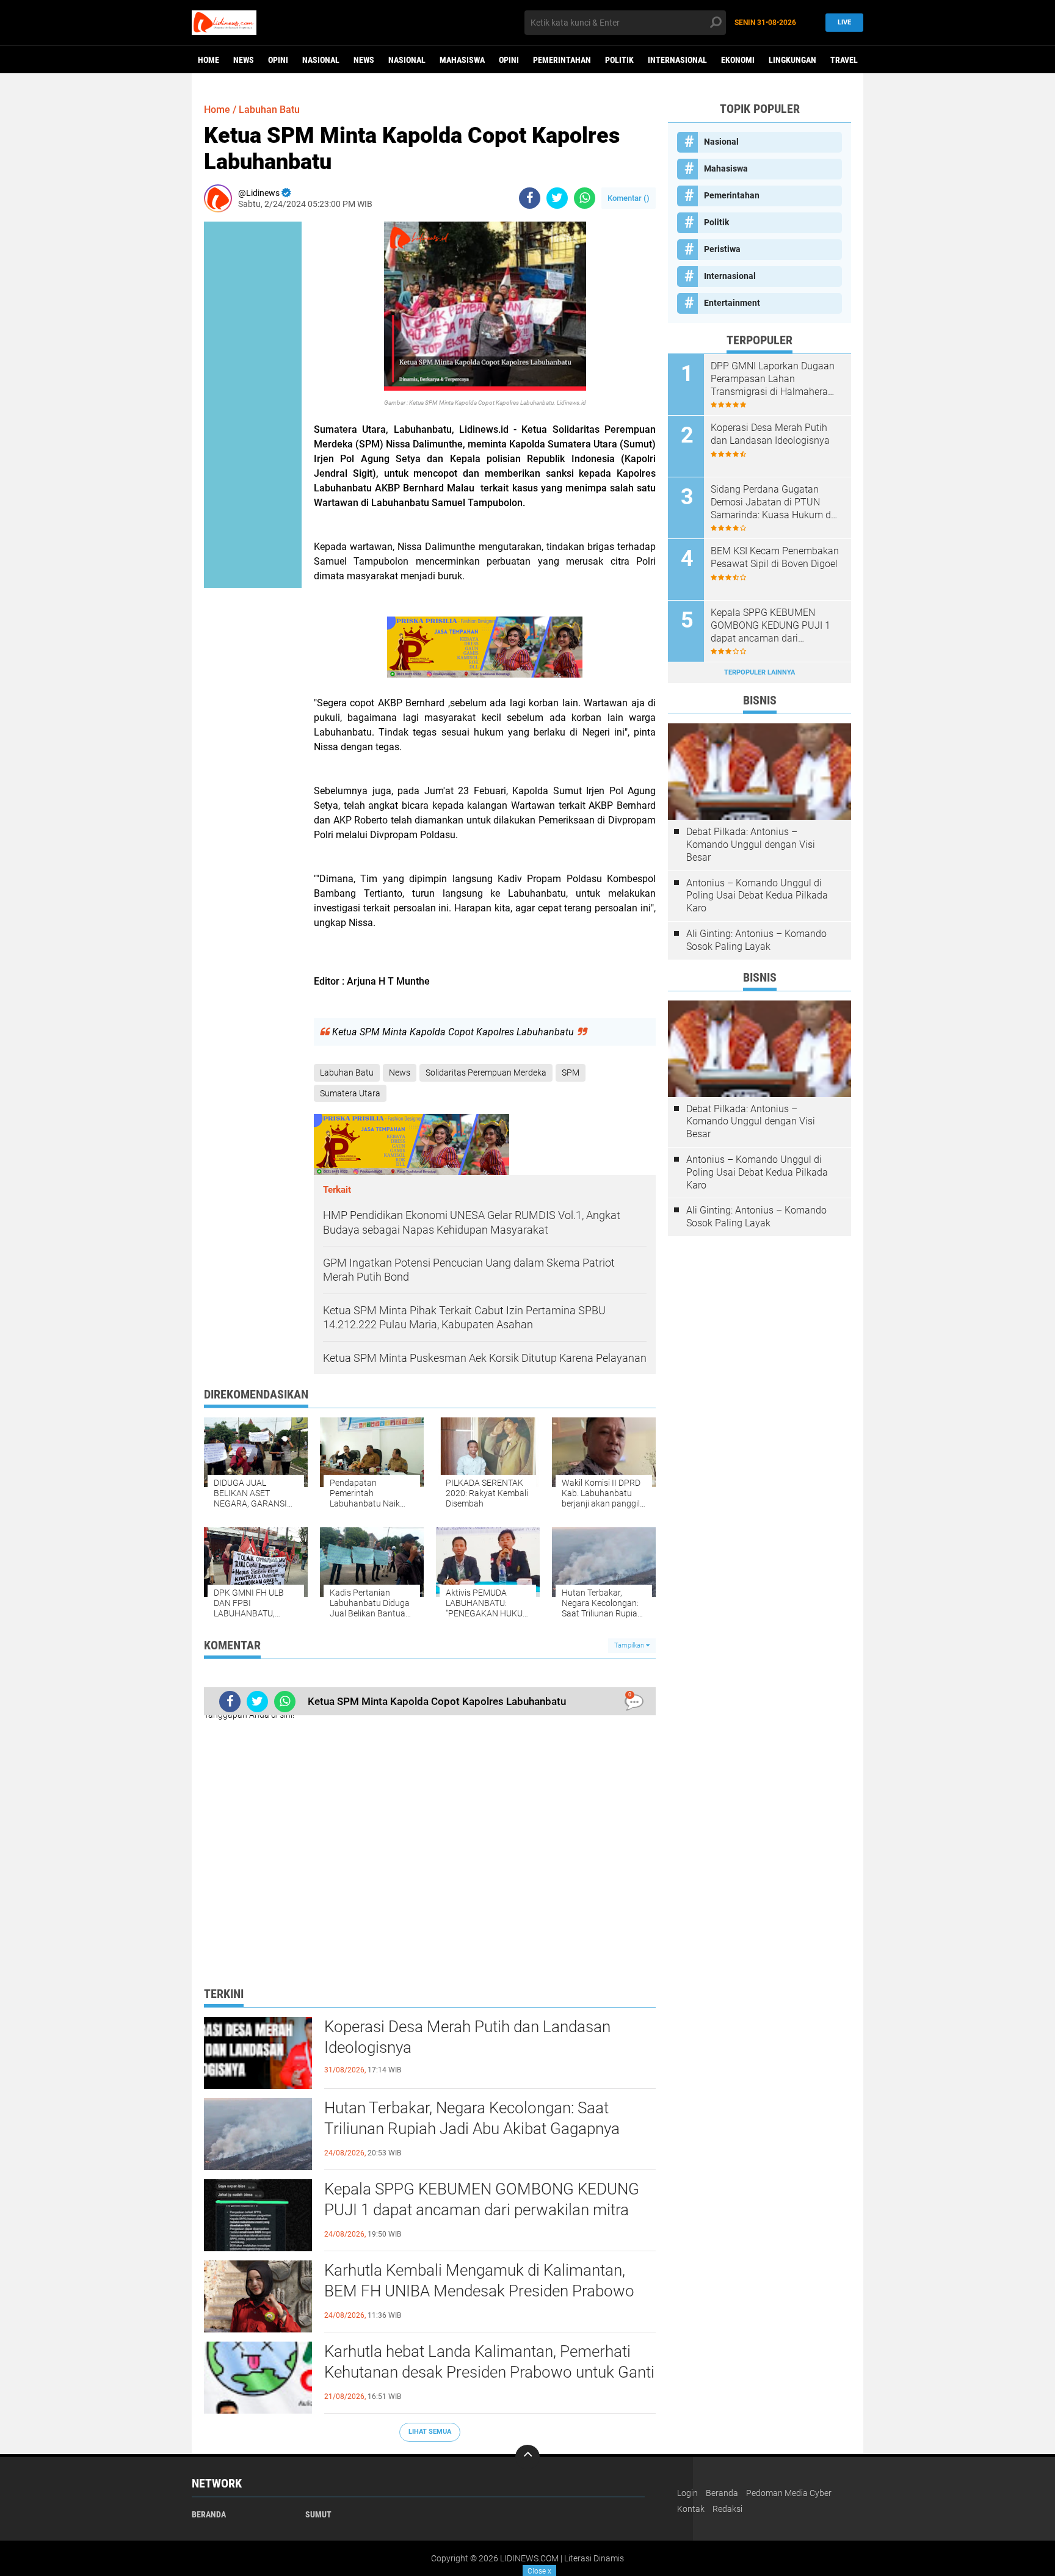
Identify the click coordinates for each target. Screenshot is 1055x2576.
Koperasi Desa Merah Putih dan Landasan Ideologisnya (467, 2037)
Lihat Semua (430, 2432)
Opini (278, 60)
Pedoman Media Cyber (789, 2493)
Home (208, 60)
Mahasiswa (462, 60)
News (244, 60)
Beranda (209, 2514)
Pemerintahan (562, 60)
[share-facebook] (530, 198)
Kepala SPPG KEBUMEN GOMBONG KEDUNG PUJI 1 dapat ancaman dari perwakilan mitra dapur (482, 2210)
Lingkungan (792, 60)
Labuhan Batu (269, 110)
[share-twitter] (557, 198)
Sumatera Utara (350, 1093)
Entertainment (732, 303)
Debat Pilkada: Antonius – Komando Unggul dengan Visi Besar (751, 845)
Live (844, 22)
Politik (619, 60)
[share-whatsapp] (585, 198)
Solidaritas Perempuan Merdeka (486, 1073)
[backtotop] (527, 2457)
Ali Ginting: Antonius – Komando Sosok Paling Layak (756, 940)
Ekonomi (738, 60)
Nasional (321, 60)
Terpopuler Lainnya (760, 672)
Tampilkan (630, 1645)
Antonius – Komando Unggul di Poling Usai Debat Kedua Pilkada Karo (757, 896)
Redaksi (727, 2509)
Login (687, 2493)
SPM (571, 1073)
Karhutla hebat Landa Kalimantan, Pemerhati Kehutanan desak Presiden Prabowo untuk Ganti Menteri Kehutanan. (489, 2372)
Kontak (691, 2509)
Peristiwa (722, 249)
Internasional (677, 60)
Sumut (318, 2514)
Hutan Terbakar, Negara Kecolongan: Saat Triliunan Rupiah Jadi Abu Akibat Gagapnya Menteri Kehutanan (472, 2129)
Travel (844, 60)
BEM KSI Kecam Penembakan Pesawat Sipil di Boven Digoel (775, 557)
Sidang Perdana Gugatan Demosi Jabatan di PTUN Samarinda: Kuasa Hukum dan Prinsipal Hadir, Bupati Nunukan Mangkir (776, 502)
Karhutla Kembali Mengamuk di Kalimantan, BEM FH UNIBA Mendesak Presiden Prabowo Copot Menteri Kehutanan (479, 2291)
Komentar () (629, 198)
